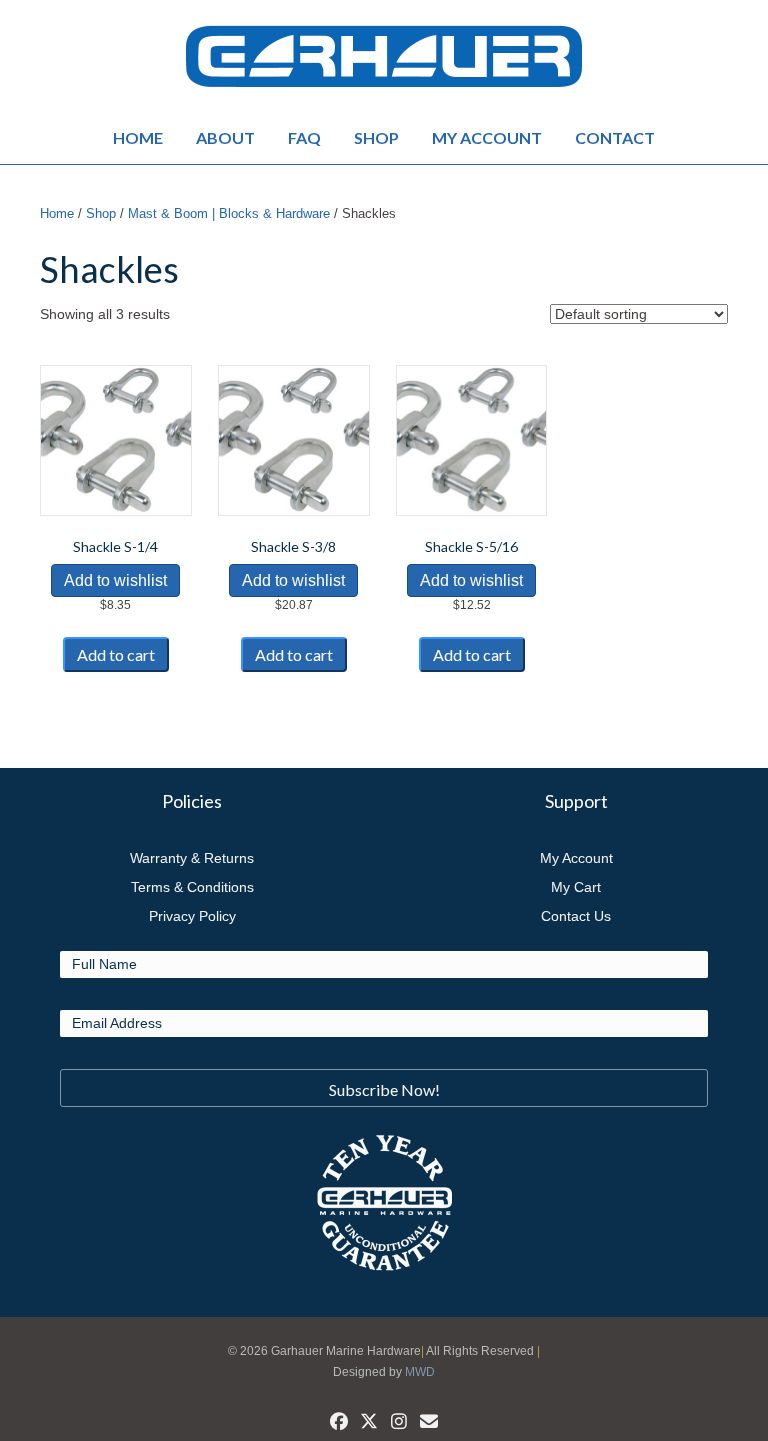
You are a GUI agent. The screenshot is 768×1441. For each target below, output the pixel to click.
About (225, 137)
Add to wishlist (115, 580)
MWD (420, 1372)
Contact (615, 137)
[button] (384, 1088)
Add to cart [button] (116, 654)
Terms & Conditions (192, 887)
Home (138, 137)
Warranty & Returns (192, 858)
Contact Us (576, 916)
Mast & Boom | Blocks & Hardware (229, 213)
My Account (487, 137)
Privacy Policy (192, 916)
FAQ (304, 137)
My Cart (576, 887)
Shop (376, 137)
